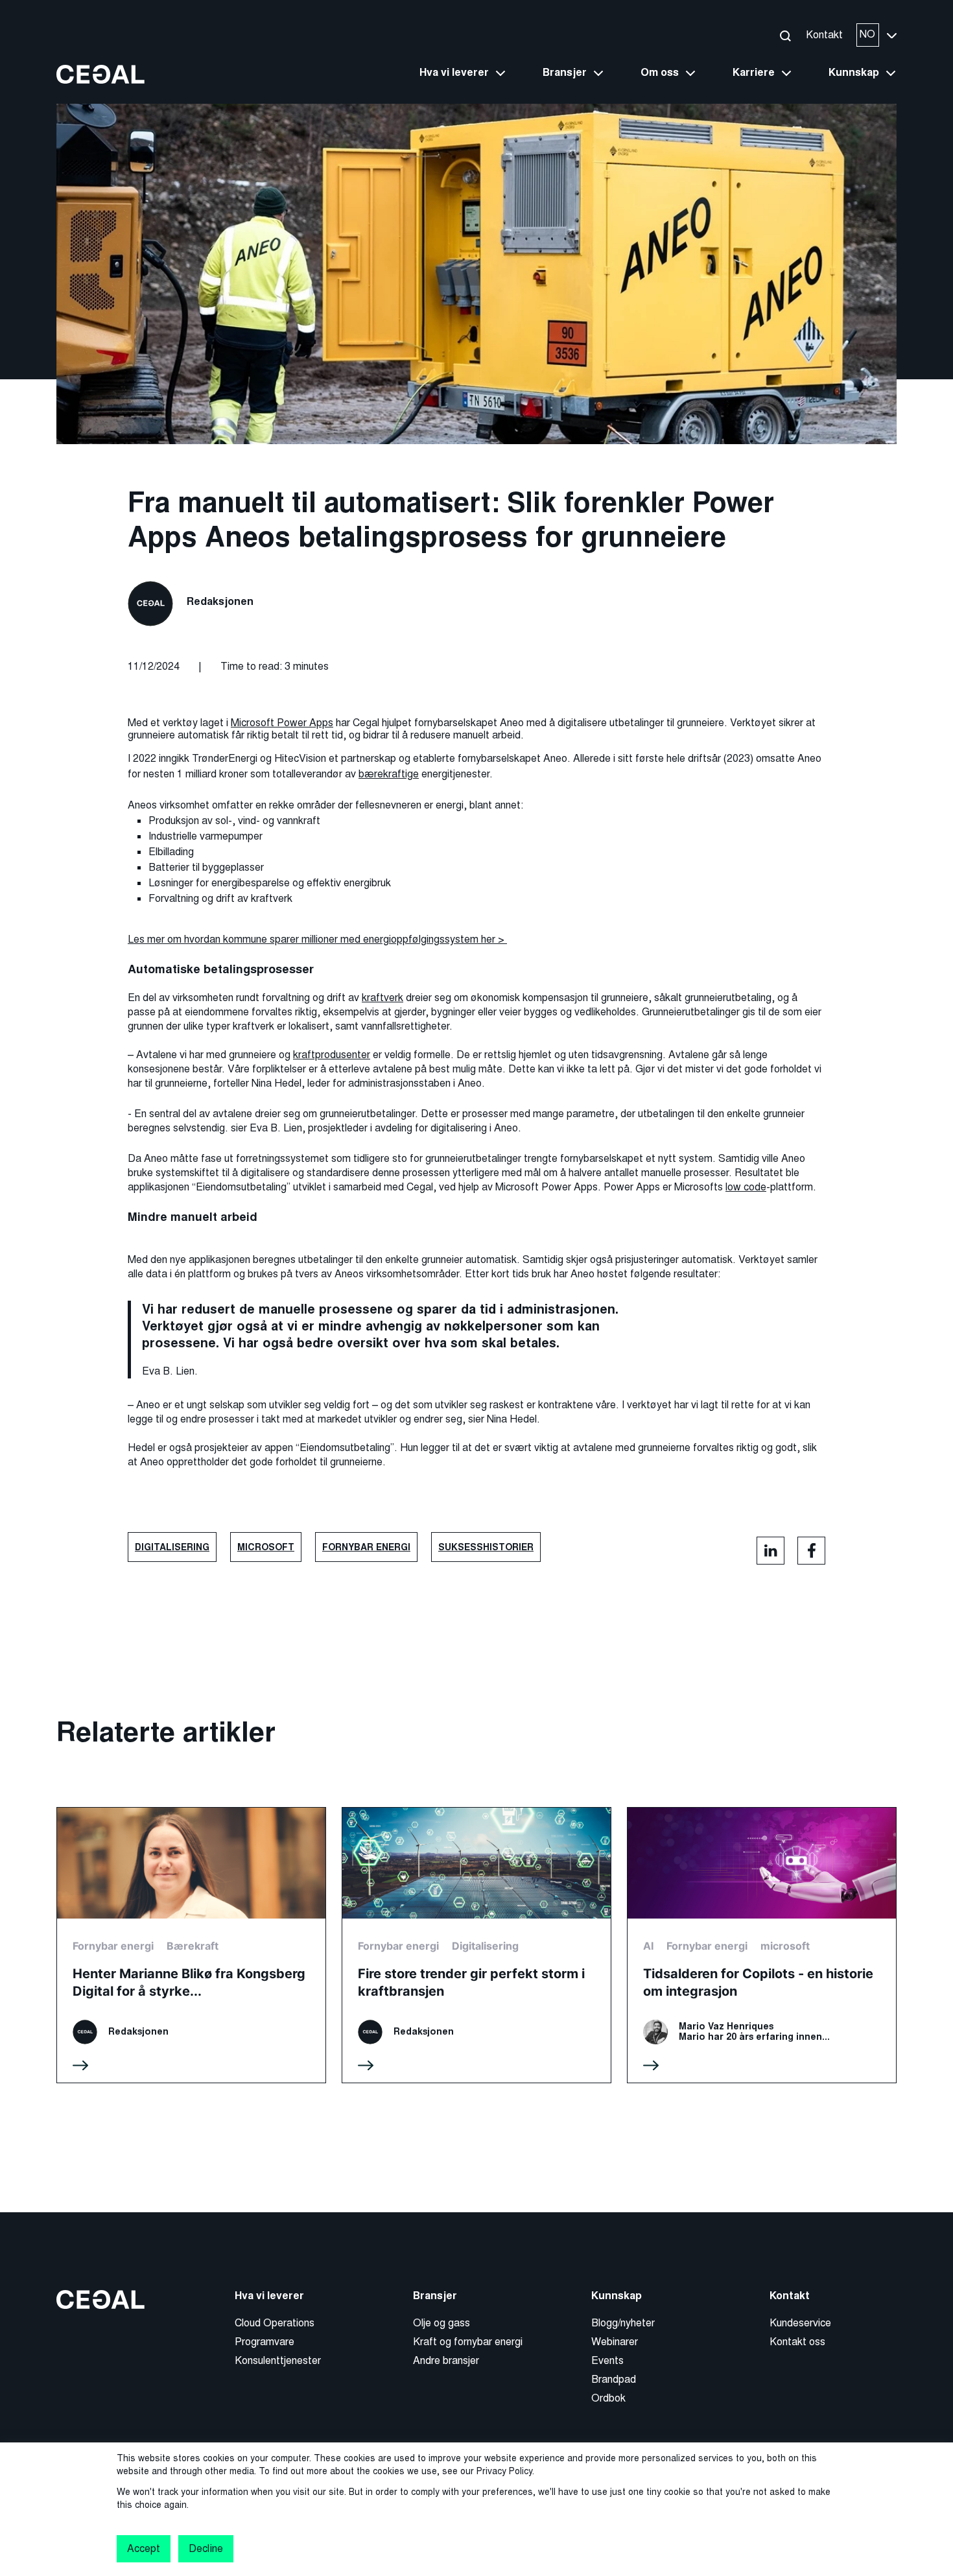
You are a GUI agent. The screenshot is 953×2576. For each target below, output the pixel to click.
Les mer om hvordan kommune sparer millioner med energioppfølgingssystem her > (317, 939)
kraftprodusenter (332, 1055)
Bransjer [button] (565, 73)
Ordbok (608, 2398)
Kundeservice (800, 2323)
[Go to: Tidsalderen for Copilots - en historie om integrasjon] (762, 1945)
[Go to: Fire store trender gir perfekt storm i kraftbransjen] (476, 1945)
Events (607, 2360)
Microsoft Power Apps (282, 723)
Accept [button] (144, 2548)
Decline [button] (206, 2548)
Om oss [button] (660, 73)
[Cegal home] (100, 74)
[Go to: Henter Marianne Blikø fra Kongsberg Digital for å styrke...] (191, 1945)
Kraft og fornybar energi (468, 2342)
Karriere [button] (754, 73)
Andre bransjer (446, 2360)
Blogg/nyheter (623, 2323)
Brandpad (614, 2379)
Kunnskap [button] (854, 73)
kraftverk (382, 998)
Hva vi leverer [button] (454, 73)
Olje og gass (441, 2323)
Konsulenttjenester (278, 2360)
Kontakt (824, 35)
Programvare (265, 2342)
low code (746, 1187)
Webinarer (615, 2342)
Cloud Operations (275, 2323)
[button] (785, 35)
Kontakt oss (797, 2342)
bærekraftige (389, 774)
